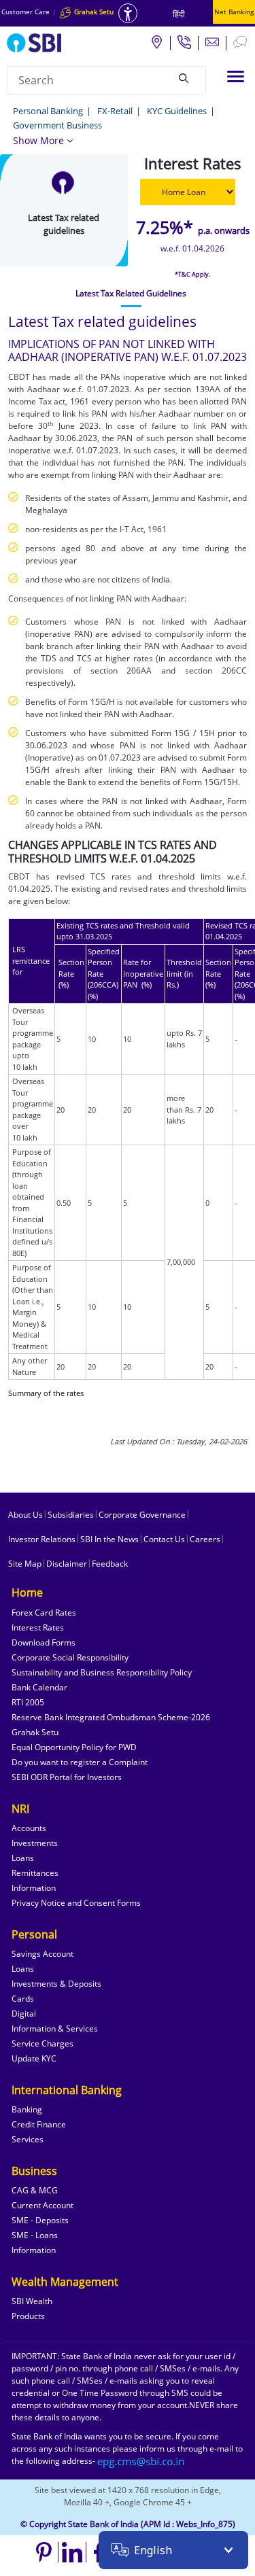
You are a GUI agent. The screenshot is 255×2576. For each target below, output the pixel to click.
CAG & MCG (35, 2190)
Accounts (29, 1828)
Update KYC (34, 2058)
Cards (23, 1999)
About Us (26, 1515)
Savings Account (42, 1954)
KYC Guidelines (177, 111)
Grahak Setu (35, 1732)
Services (28, 2139)
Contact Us (164, 1539)
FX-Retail (115, 111)
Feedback (110, 1564)
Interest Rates (38, 1628)
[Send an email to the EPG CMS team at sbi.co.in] (141, 2461)
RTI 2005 (28, 1702)
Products (28, 2316)
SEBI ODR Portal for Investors (67, 1777)
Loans (23, 1858)
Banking (27, 2109)
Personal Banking (48, 111)
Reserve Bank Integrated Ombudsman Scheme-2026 (111, 1717)
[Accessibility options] (128, 13)
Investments (35, 1843)
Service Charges (42, 2043)
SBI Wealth (32, 2301)
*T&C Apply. (192, 274)
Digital (24, 2014)
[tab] (131, 294)
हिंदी (179, 14)
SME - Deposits (40, 2220)
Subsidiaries (71, 1515)
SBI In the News (109, 1539)
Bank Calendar (39, 1687)
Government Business (57, 125)
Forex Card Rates (44, 1613)
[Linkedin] (72, 2552)
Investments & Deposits (56, 1984)
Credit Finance (39, 2124)
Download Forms (44, 1642)
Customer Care (26, 12)
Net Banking (234, 12)
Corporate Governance (142, 1515)
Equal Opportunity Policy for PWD (74, 1747)
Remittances (35, 1873)
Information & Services (55, 2029)
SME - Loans (35, 2235)
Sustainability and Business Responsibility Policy (102, 1672)
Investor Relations (42, 1539)
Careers (205, 1539)
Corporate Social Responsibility (70, 1657)
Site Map (25, 1564)
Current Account (42, 2205)
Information (34, 1888)
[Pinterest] (45, 2552)
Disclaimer (67, 1564)
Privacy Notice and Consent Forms (76, 1903)
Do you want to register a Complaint (80, 1762)
